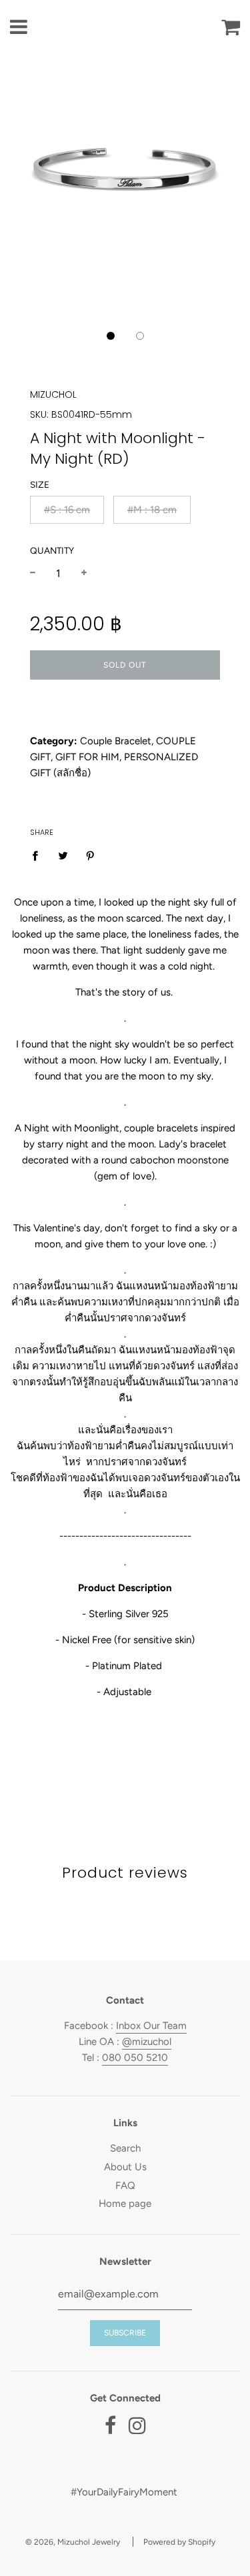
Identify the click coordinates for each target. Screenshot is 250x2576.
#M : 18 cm (152, 510)
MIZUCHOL (53, 394)
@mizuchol (147, 2042)
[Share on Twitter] (63, 855)
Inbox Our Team (151, 2026)
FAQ (125, 2186)
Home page (125, 2204)
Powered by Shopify (179, 2542)
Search (125, 2148)
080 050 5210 (135, 2058)
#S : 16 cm (67, 510)
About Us (125, 2167)
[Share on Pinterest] (91, 855)
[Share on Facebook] (39, 855)
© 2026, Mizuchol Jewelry (73, 2542)
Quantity (52, 550)
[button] (111, 336)
